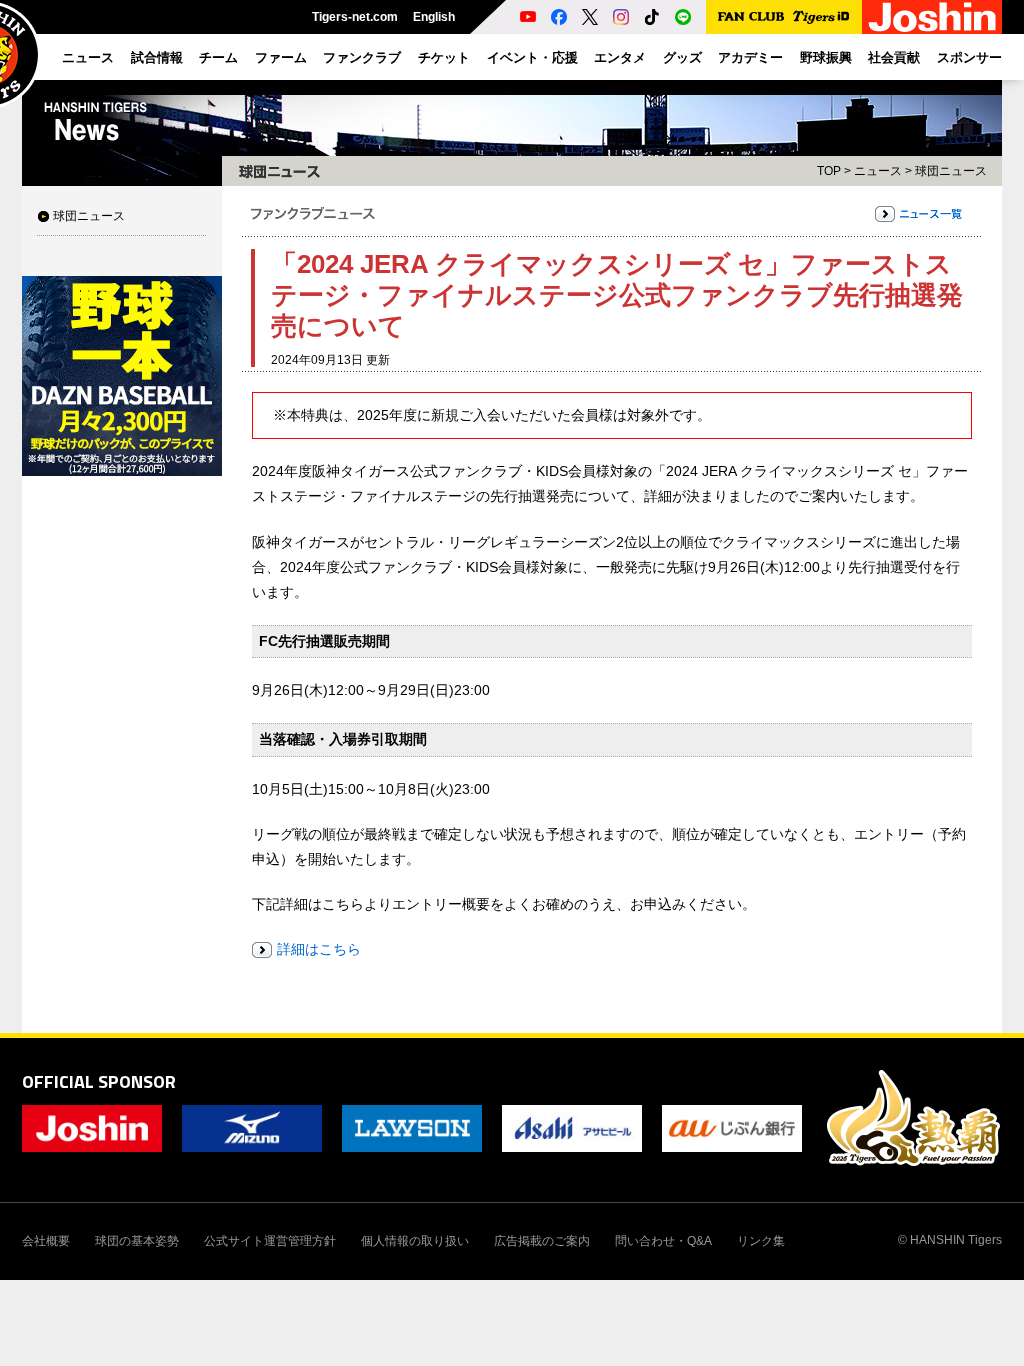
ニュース (878, 171)
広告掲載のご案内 (542, 1241)
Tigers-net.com (355, 17)
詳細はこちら (319, 949)
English (434, 17)
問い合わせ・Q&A (663, 1241)
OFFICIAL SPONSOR (99, 1081)
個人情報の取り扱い (415, 1241)
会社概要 (46, 1241)
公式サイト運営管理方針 (270, 1241)
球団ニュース (89, 216)
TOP (829, 171)
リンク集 (761, 1241)
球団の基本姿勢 (137, 1241)
